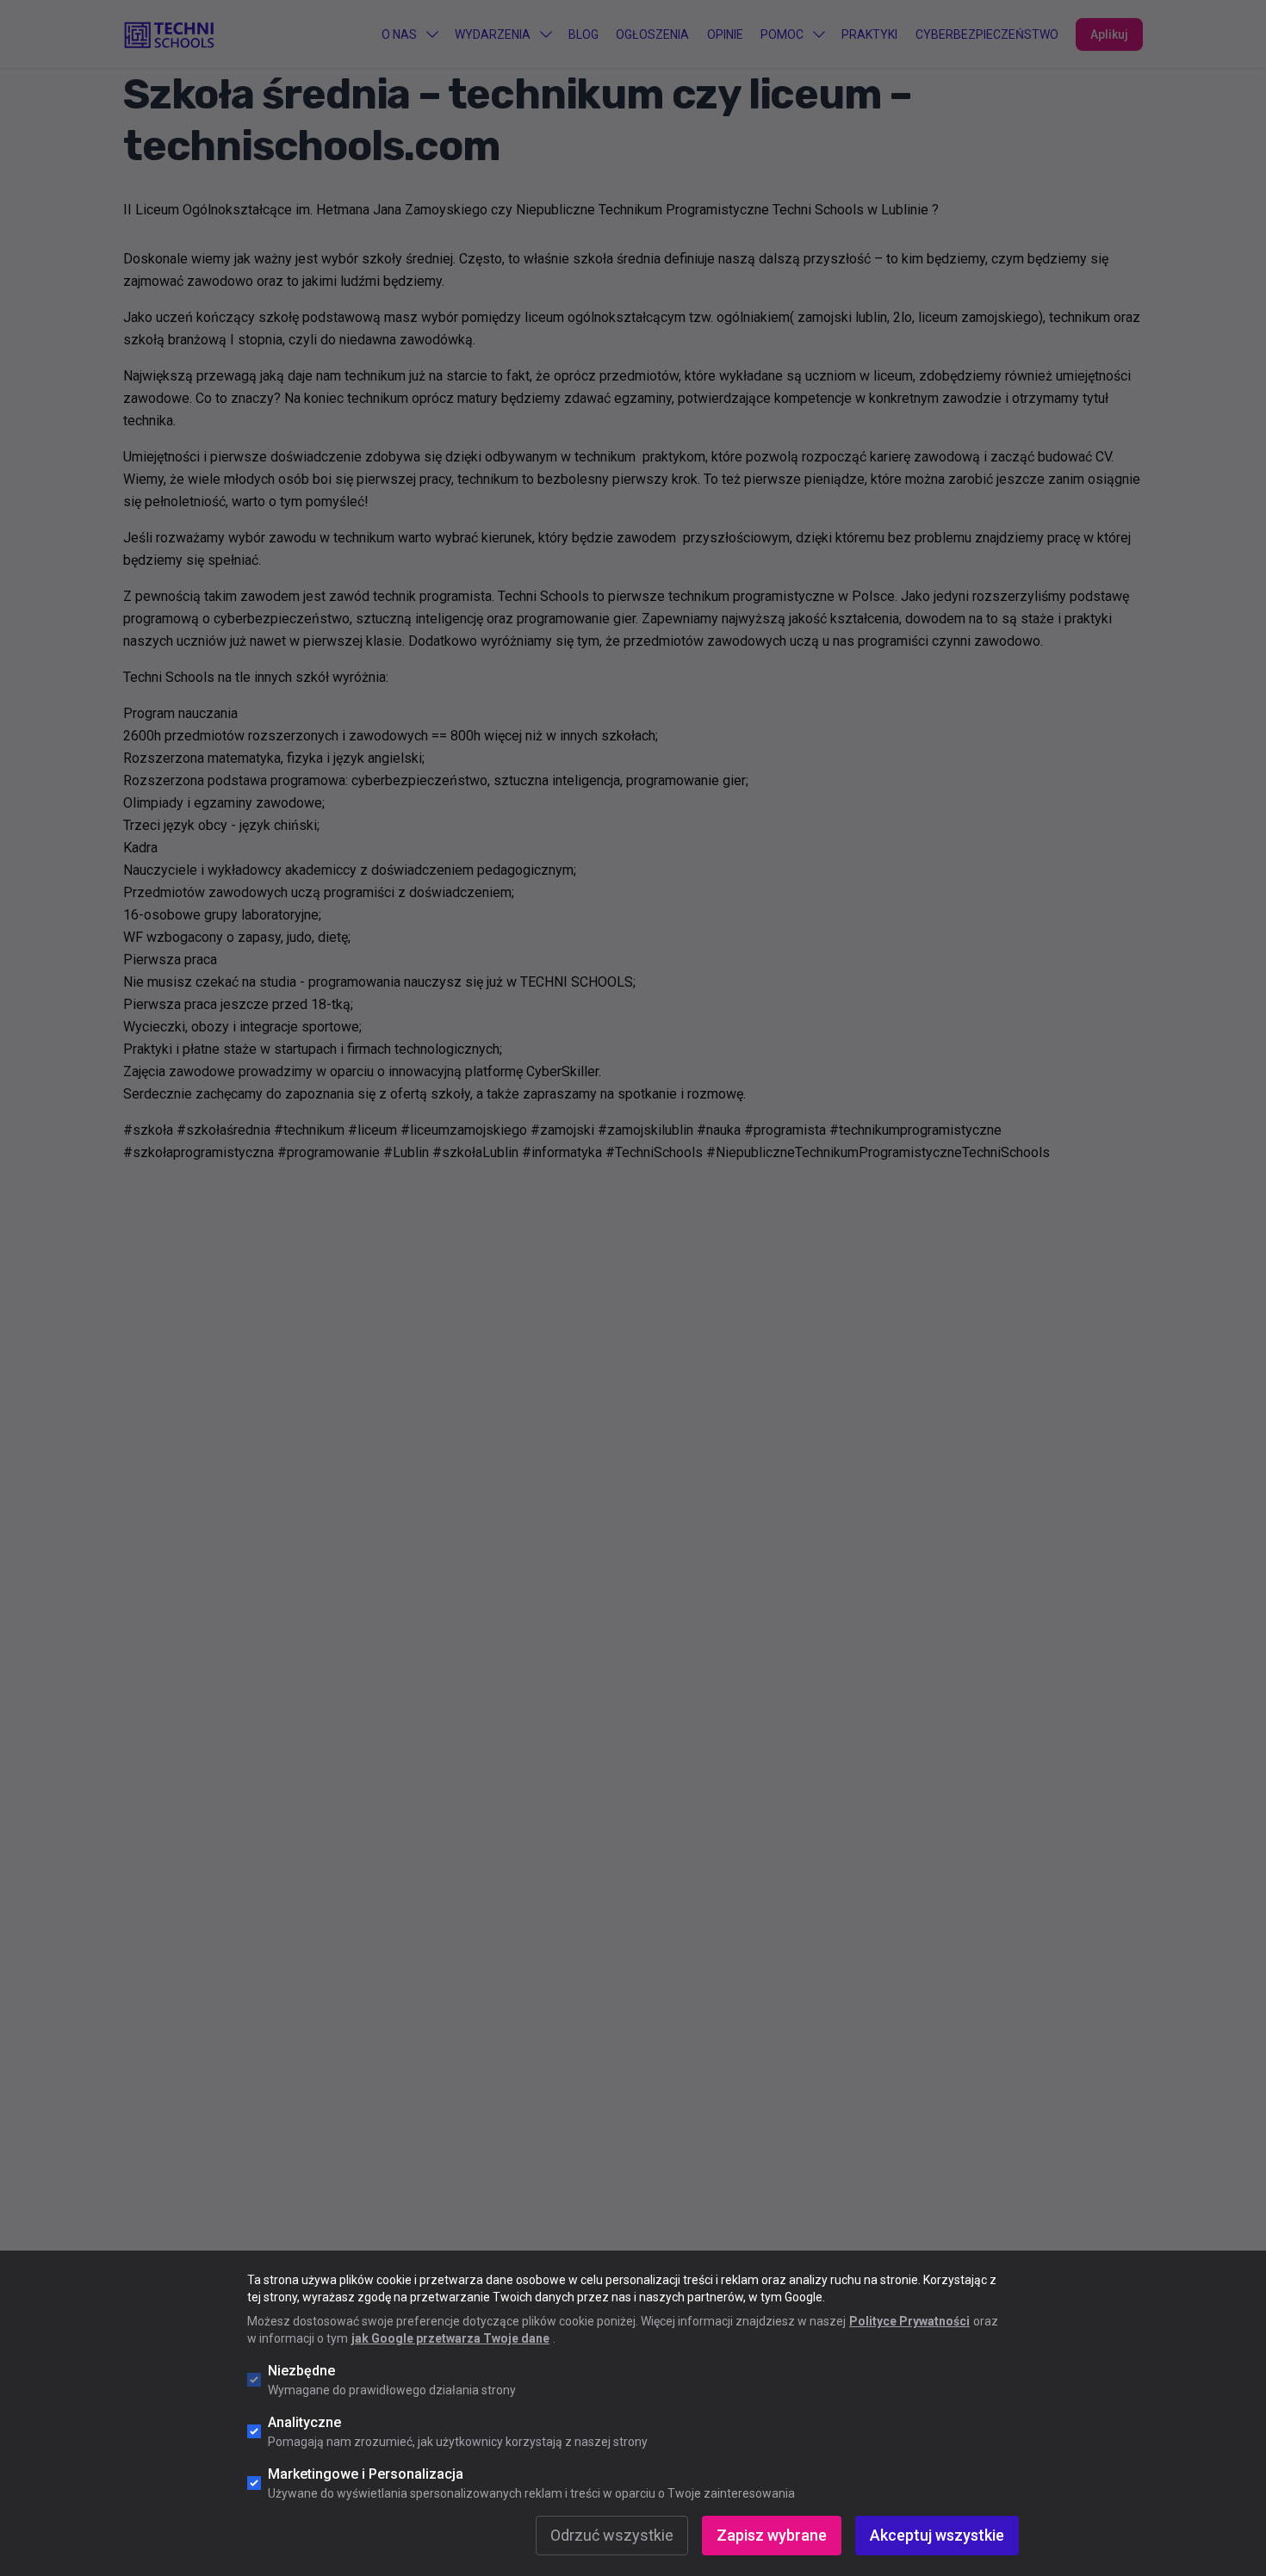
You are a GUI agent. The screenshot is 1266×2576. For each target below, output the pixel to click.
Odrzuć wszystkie (612, 2535)
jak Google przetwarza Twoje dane (450, 2338)
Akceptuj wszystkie (937, 2535)
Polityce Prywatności (909, 2321)
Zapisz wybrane (772, 2535)
